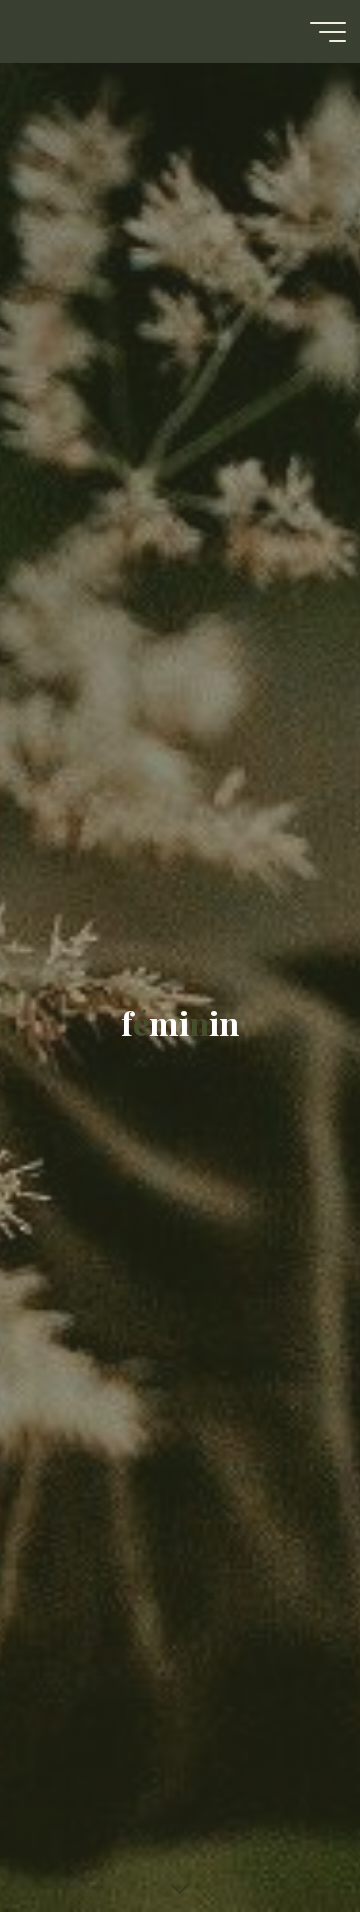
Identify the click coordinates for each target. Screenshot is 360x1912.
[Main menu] (328, 32)
